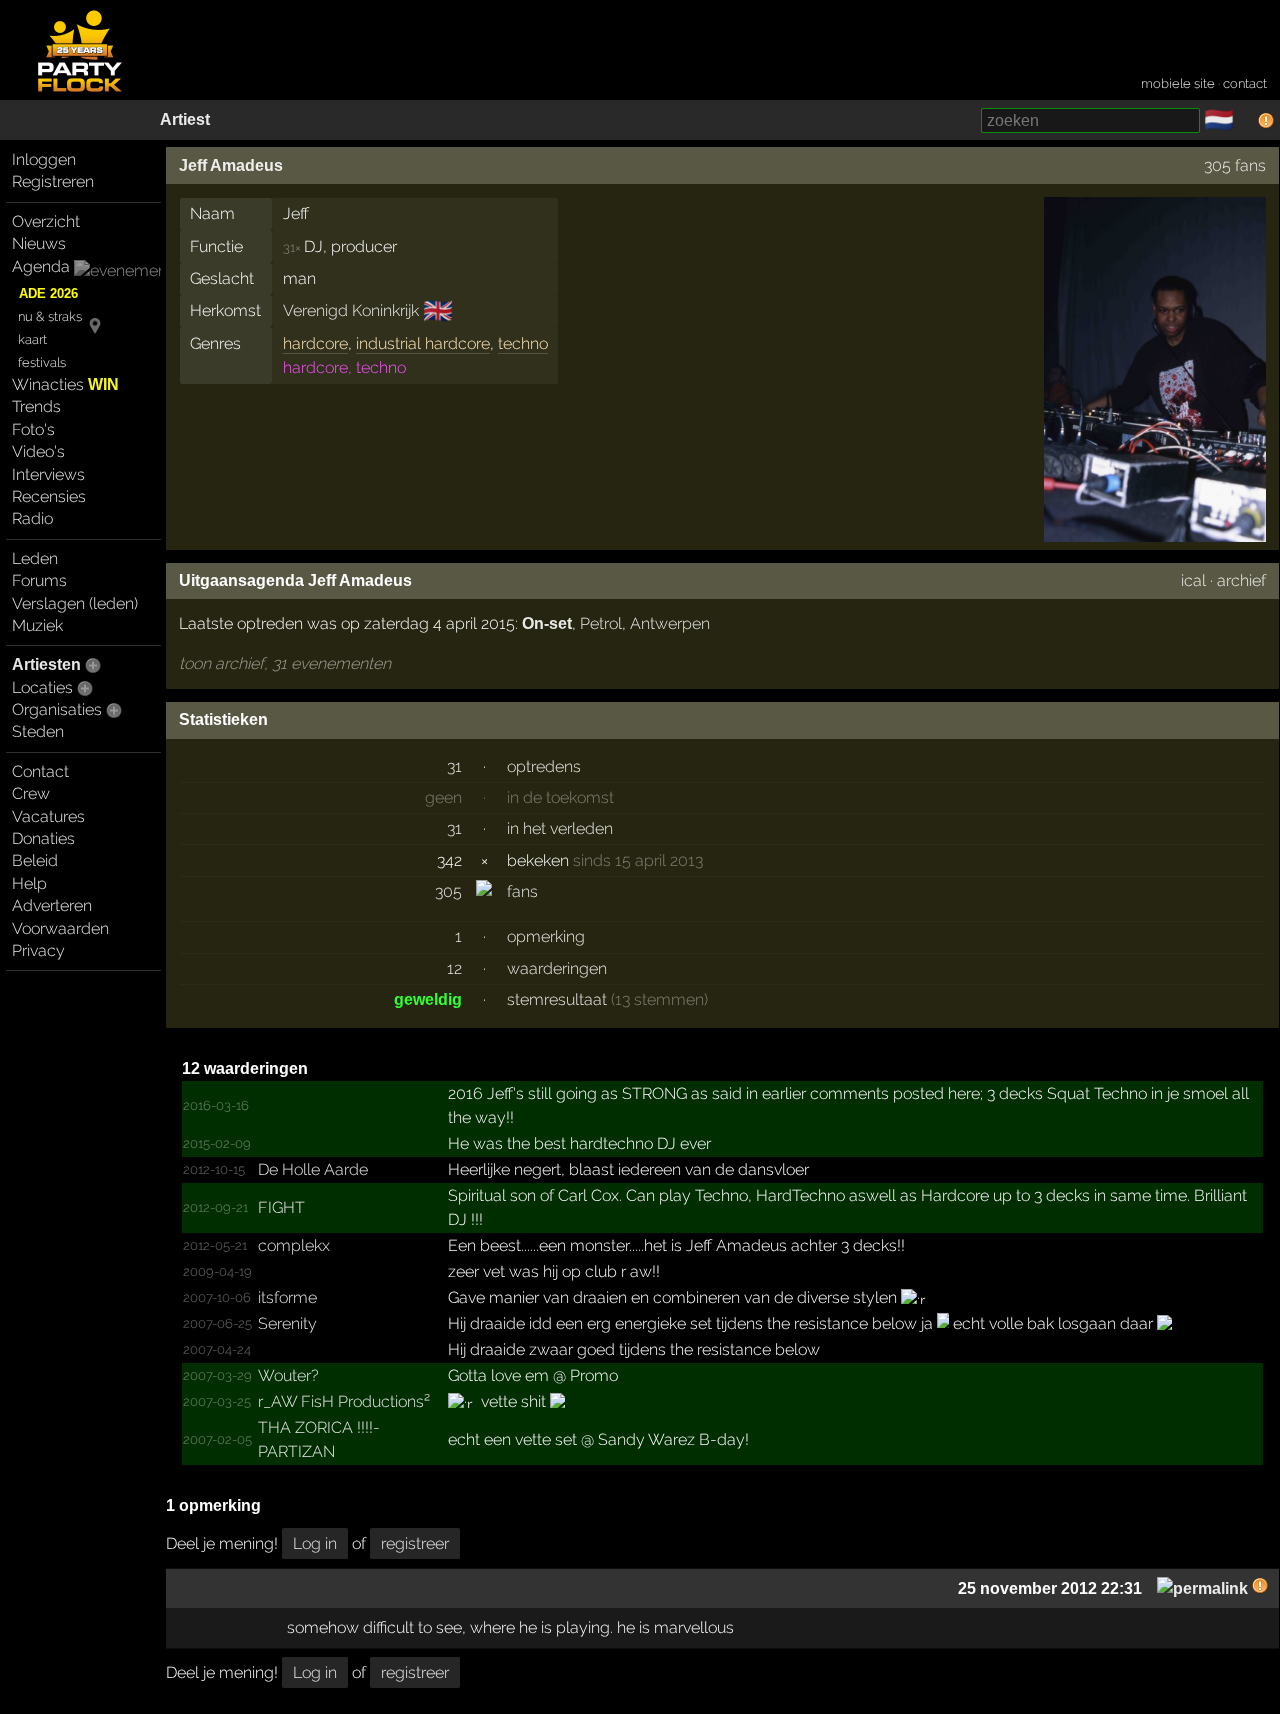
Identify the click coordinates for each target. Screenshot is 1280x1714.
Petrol (601, 623)
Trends (36, 406)
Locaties (42, 687)
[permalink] (1202, 1588)
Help (29, 883)
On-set (547, 623)
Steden (38, 731)
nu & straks (50, 316)
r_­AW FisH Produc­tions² (344, 1401)
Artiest (185, 119)
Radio (32, 518)
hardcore (315, 343)
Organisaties (57, 709)
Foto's (33, 429)
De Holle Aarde (313, 1169)
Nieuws (39, 243)
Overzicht (46, 221)
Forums (39, 580)
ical (1193, 580)
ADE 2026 (48, 293)
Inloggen (44, 159)
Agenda (41, 266)
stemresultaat (557, 999)
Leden (35, 558)
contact (1245, 83)
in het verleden (560, 828)
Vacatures (48, 816)
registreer (415, 1543)
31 (454, 766)
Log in (315, 1543)
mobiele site (1178, 83)
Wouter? (288, 1375)
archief (1241, 580)
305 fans (1235, 165)
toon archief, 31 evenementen (285, 663)
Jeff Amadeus (231, 165)
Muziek (37, 625)
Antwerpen (670, 623)
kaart (32, 339)
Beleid (35, 860)
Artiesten (46, 664)
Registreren (53, 181)
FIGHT (281, 1207)
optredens (544, 766)
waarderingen (557, 968)
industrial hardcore (423, 343)
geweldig (428, 999)
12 (454, 968)
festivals (42, 362)
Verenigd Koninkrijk (351, 310)
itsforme (287, 1297)
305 (448, 891)
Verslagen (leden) (75, 603)
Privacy (38, 950)
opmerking (546, 936)
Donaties (43, 838)
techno (523, 343)
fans (522, 891)
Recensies (49, 496)
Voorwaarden (60, 928)
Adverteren (52, 905)
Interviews (48, 474)
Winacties (65, 384)
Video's (38, 451)
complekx (294, 1245)
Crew (31, 793)
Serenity (287, 1323)
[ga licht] (1246, 121)
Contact (40, 771)
